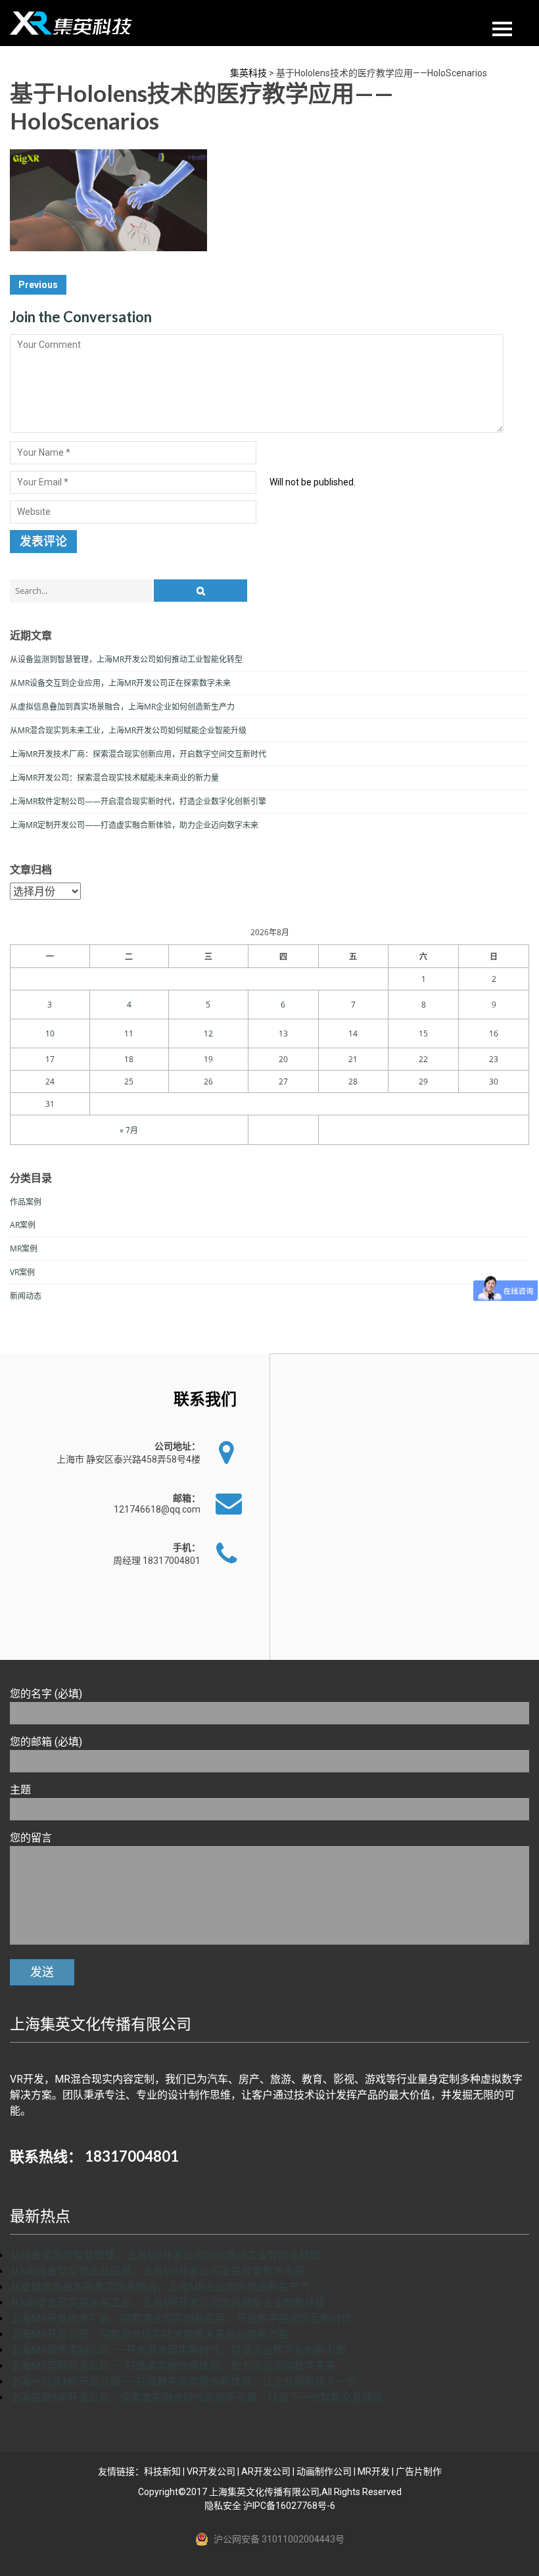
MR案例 (24, 1249)
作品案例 (26, 1202)
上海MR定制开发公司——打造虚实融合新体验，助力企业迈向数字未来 (134, 825)
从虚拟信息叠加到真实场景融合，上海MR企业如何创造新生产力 (122, 707)
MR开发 (374, 2471)
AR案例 (23, 1225)
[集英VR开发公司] (72, 23)
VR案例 (22, 1272)
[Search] (200, 591)
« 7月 (129, 1130)
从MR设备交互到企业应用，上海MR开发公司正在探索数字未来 (120, 683)
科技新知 (162, 2471)
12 (208, 1033)
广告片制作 (419, 2471)
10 (50, 1033)
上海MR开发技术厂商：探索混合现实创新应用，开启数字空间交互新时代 (138, 754)
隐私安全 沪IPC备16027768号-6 (270, 2506)
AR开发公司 (266, 2471)
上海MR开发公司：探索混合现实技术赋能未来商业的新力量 (114, 778)
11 (129, 1033)
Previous (38, 285)
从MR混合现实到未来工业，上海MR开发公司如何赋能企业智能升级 (128, 730)
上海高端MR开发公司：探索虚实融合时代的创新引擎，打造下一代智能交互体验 (197, 2397)
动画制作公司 (324, 2471)
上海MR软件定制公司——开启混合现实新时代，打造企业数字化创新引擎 (138, 801)
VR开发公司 (211, 2471)
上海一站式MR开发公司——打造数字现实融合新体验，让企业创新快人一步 (183, 2382)
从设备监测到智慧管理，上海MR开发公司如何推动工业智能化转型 (126, 659)
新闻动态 (26, 1296)
